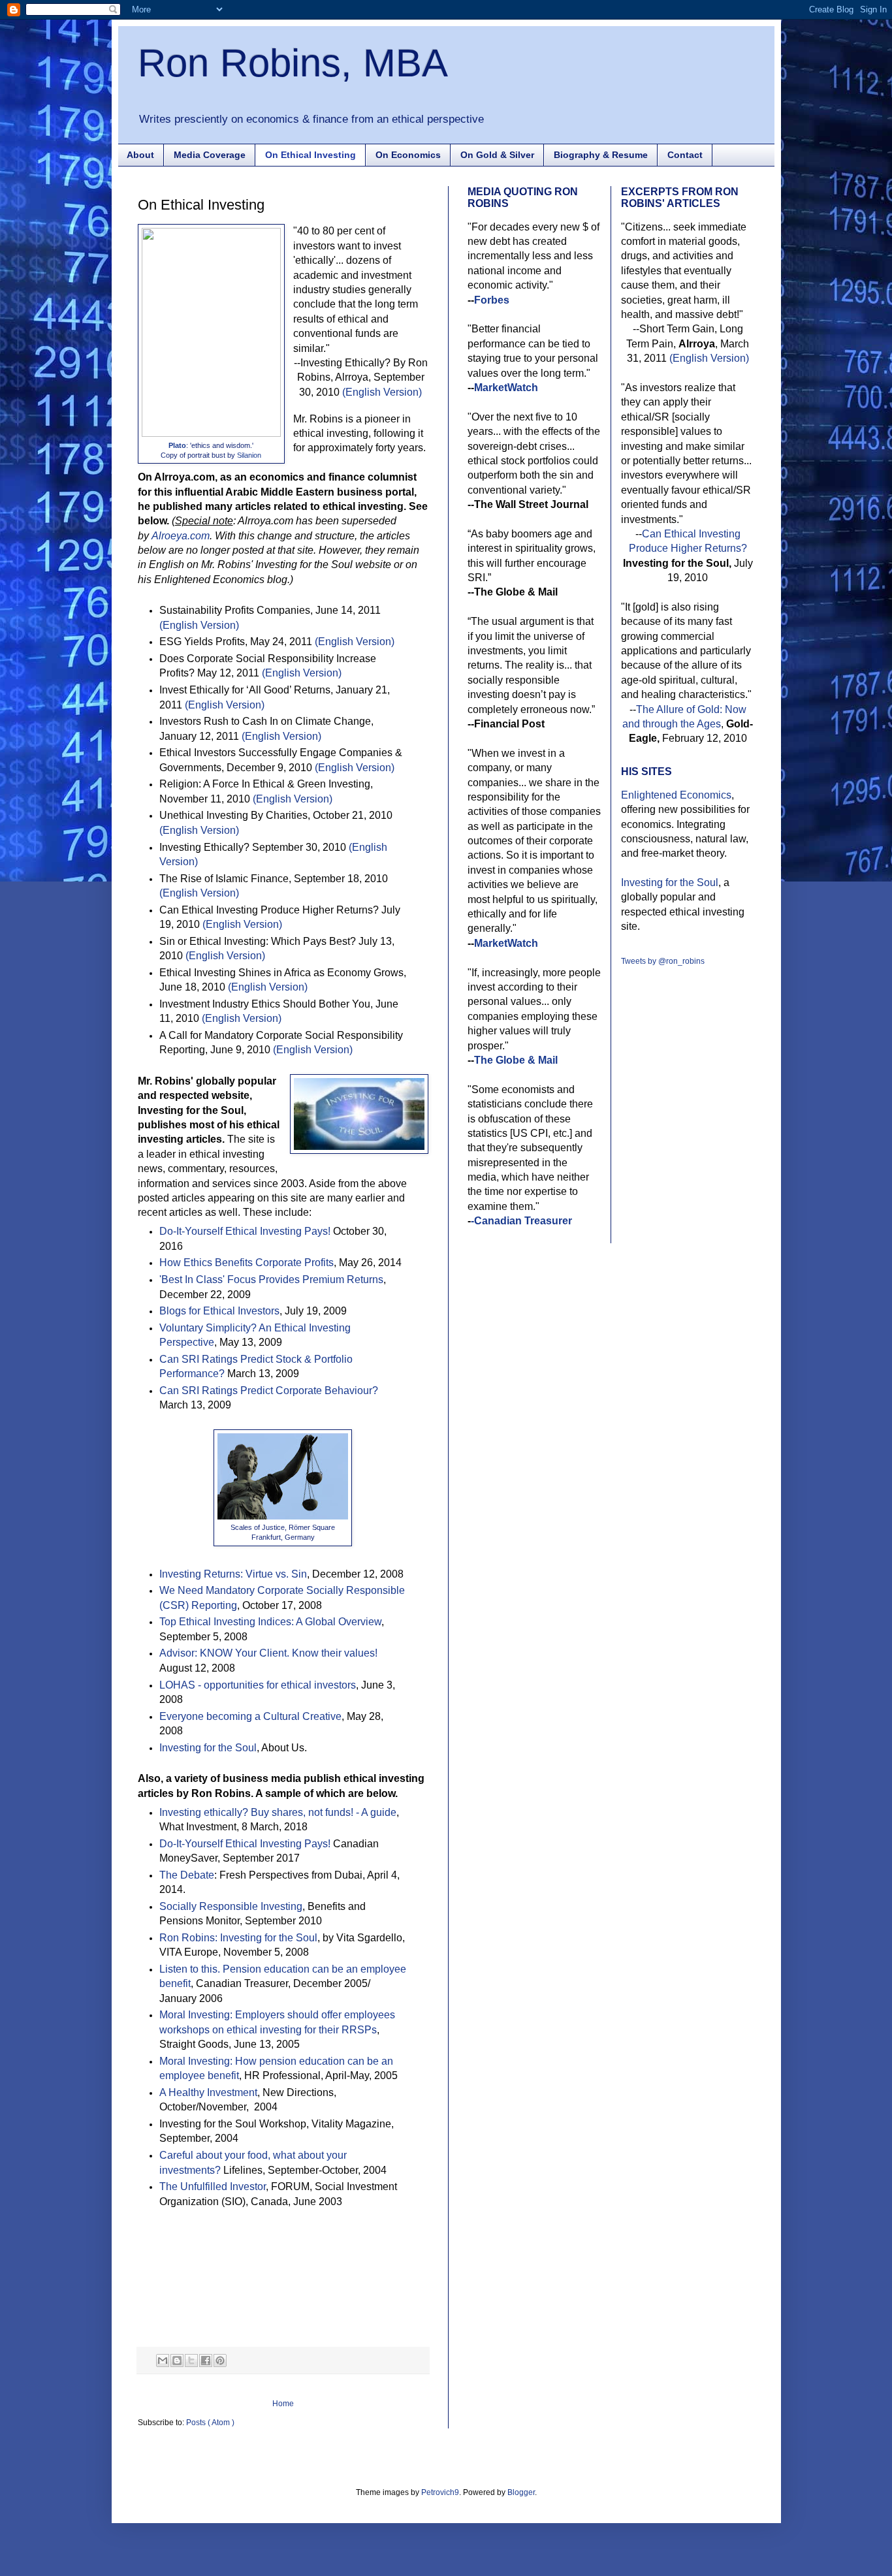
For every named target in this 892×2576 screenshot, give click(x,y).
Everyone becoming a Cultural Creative (250, 1716)
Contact (685, 155)
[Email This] (163, 2361)
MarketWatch (506, 388)
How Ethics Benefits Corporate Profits (247, 1263)
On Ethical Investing (311, 155)
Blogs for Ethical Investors (219, 1311)
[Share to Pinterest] (220, 2361)
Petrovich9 (440, 2492)
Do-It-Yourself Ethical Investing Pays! (245, 1231)
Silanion (249, 455)
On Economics (408, 155)
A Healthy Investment (208, 2092)
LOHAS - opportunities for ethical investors (258, 1685)
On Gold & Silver (497, 155)
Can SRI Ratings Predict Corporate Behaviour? (269, 1391)
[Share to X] (191, 2361)
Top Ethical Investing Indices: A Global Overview (270, 1622)
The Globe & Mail (516, 1060)
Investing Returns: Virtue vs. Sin (233, 1574)
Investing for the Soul (208, 1748)
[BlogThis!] (177, 2361)
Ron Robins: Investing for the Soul (238, 1938)
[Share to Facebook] (206, 2361)
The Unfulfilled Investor (213, 2186)
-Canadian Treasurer (521, 1221)
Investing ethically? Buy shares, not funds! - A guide (278, 1812)
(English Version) (382, 392)
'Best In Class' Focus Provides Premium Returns (271, 1280)
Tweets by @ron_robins (663, 961)
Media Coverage (210, 155)
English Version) (243, 1018)
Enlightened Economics (676, 795)
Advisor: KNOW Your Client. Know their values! (268, 1653)
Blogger (521, 2492)
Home (283, 2404)
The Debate (187, 1875)
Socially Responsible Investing (231, 1906)
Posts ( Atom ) (210, 2423)
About (140, 155)
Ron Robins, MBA (293, 63)
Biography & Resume (601, 155)
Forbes (492, 300)
